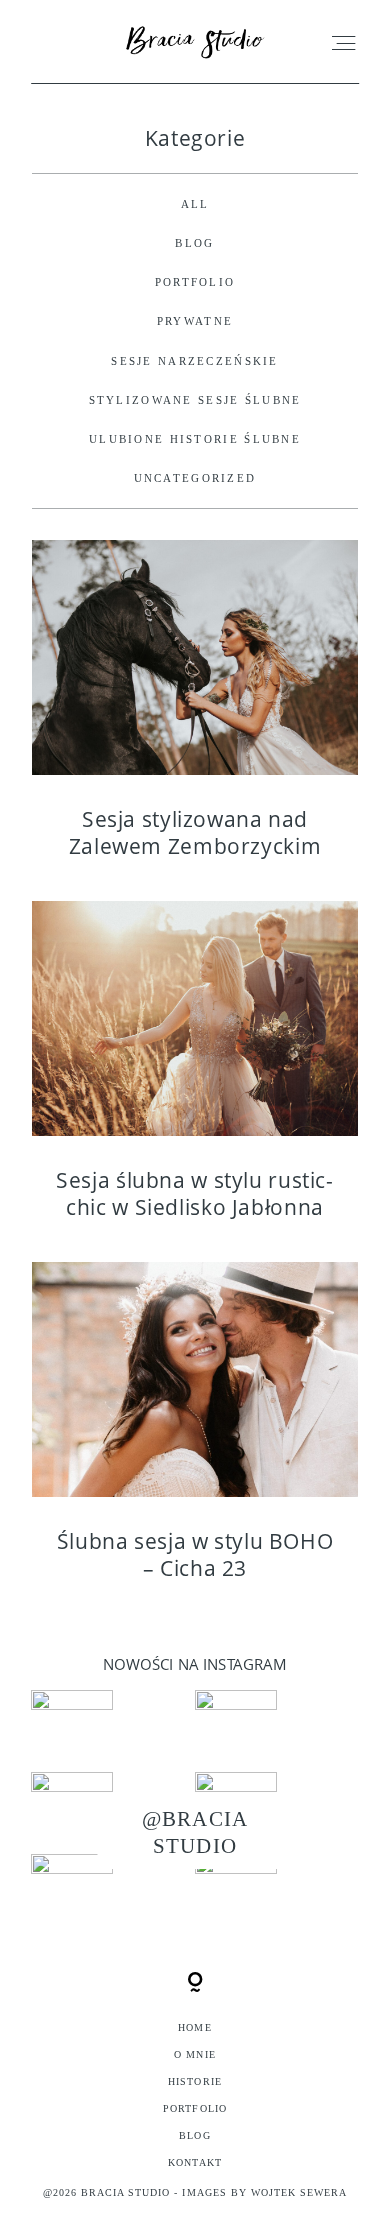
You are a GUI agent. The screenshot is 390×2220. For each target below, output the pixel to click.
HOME (194, 2027)
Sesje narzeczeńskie (194, 361)
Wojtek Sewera (299, 2192)
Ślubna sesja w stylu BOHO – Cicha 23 (195, 1434)
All (195, 204)
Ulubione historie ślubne (195, 439)
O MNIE (194, 2054)
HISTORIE (194, 2081)
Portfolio (195, 282)
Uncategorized (195, 478)
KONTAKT (194, 2162)
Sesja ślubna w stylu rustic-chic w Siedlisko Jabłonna (195, 1073)
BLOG (194, 243)
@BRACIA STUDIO (194, 1832)
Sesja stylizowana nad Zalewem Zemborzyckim (195, 712)
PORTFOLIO (194, 2108)
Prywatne (195, 321)
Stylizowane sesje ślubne (195, 400)
